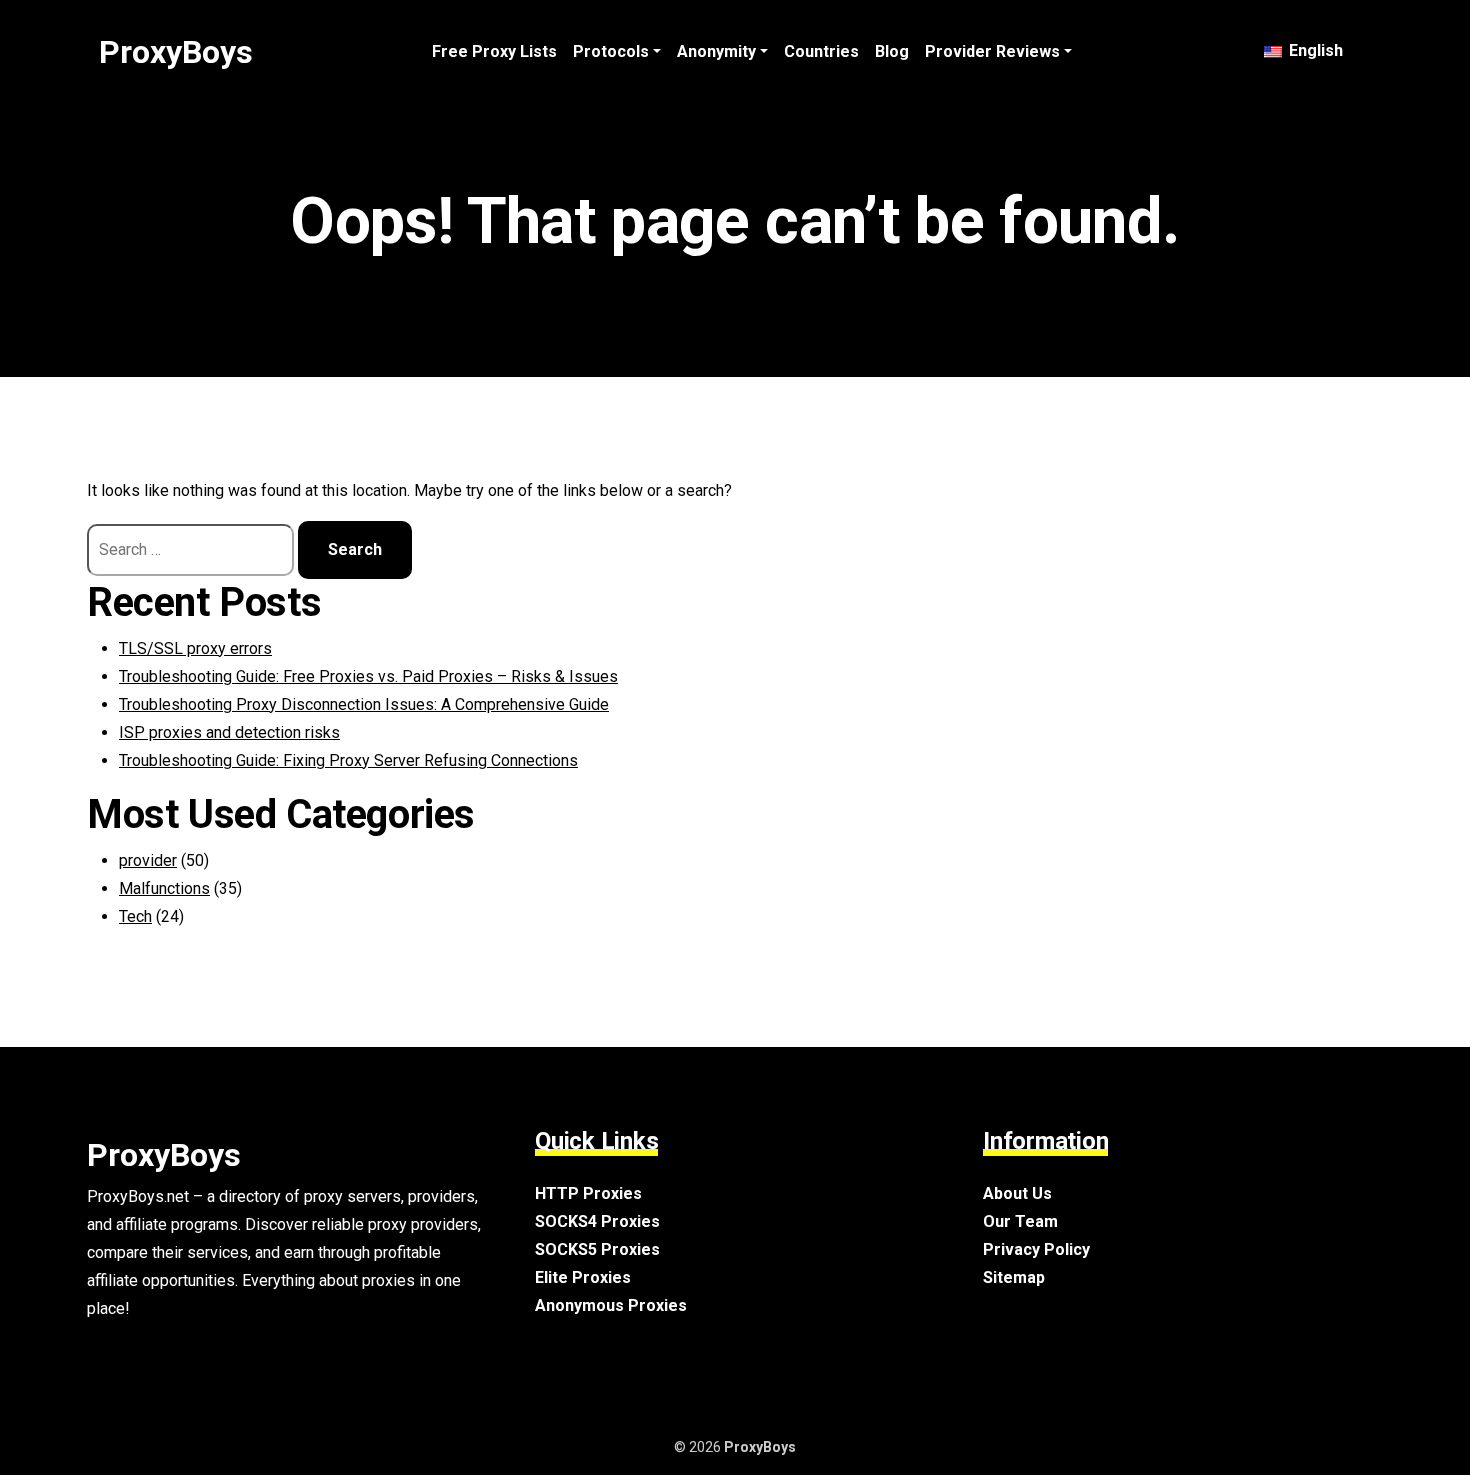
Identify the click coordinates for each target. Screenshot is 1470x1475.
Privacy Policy (1036, 1249)
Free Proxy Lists (494, 51)
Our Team (1020, 1221)
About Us (1017, 1193)
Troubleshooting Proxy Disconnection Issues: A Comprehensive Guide (364, 704)
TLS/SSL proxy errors (195, 648)
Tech (135, 916)
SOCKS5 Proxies (597, 1249)
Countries (821, 51)
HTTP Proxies (588, 1193)
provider (148, 860)
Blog (892, 51)
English (1314, 50)
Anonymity (716, 51)
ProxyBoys (176, 52)
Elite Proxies (583, 1277)
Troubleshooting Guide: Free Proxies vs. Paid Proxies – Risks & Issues (368, 676)
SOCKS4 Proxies (597, 1221)
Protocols (611, 51)
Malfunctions (164, 888)
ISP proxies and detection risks (229, 732)
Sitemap (1014, 1277)
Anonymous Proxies (611, 1305)
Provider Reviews (992, 51)
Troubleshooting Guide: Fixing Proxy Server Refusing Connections (348, 760)
